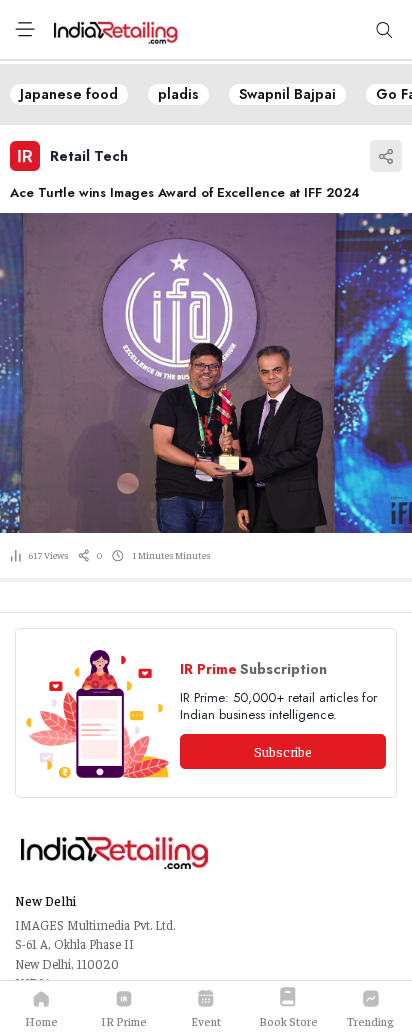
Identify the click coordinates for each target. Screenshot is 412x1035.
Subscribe (283, 751)
